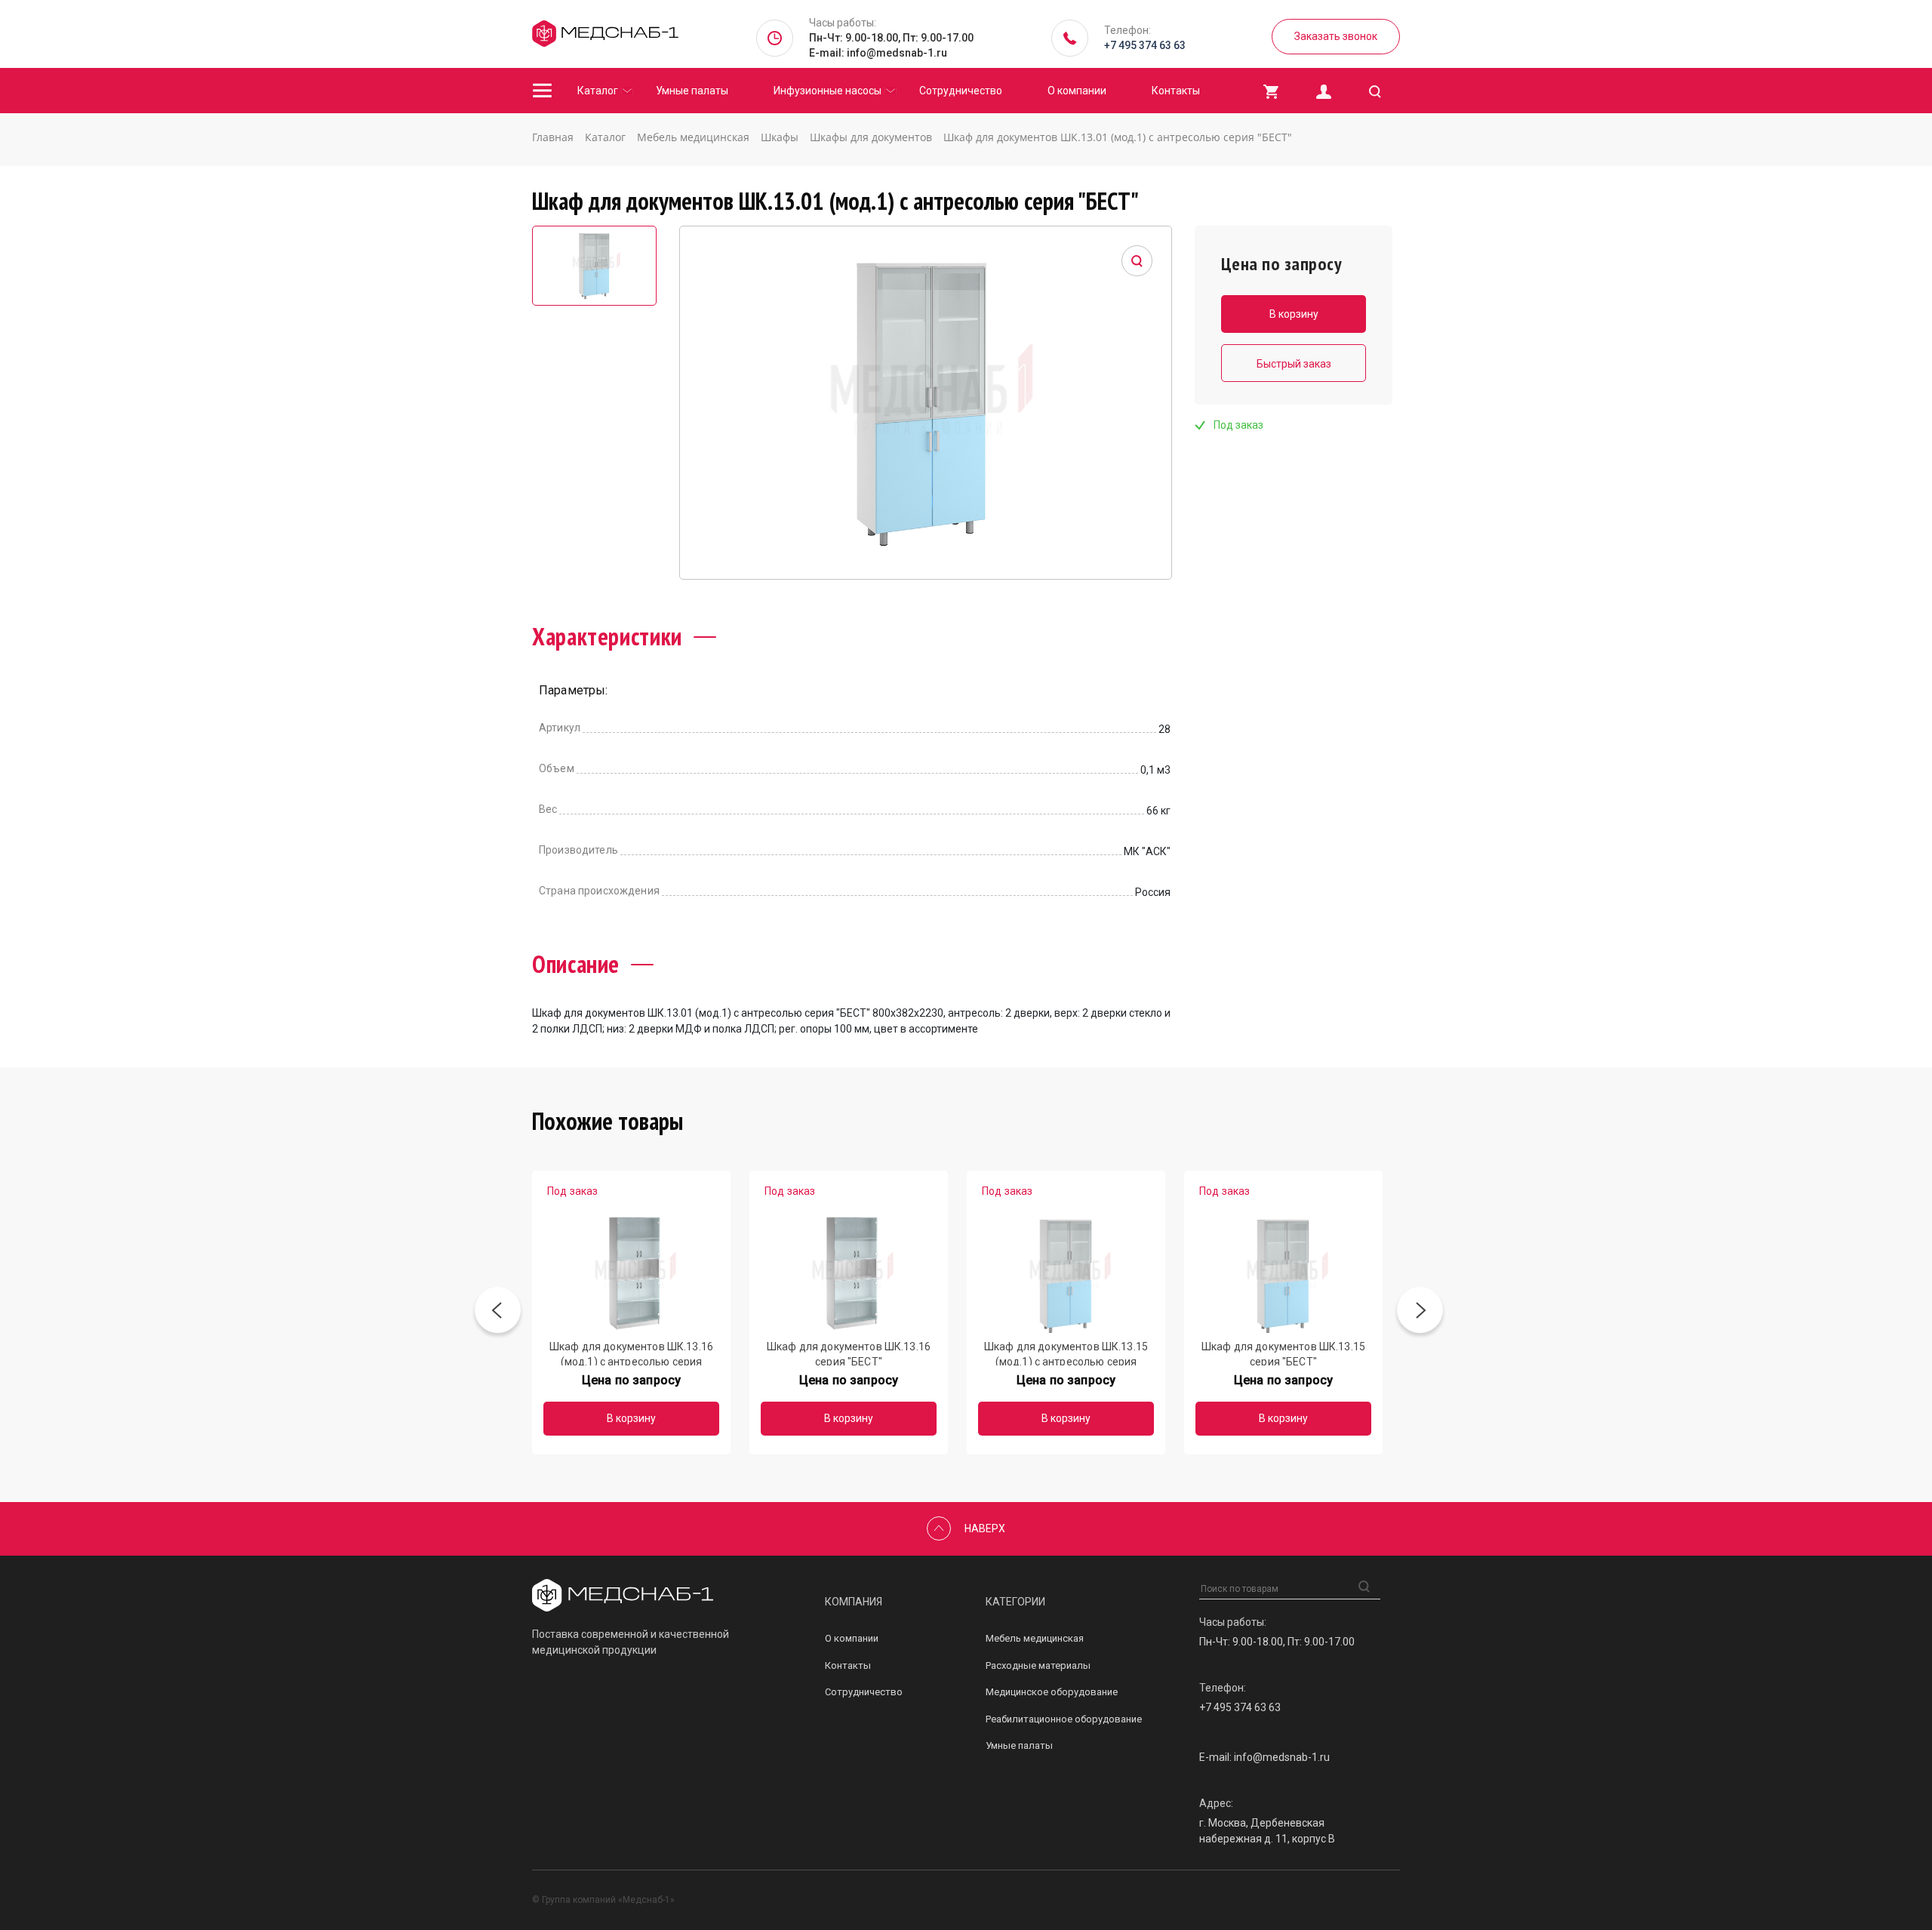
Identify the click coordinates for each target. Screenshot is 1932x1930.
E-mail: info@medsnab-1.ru (878, 53)
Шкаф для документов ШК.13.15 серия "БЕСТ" (1283, 1353)
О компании (1077, 91)
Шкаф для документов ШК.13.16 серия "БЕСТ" (849, 1353)
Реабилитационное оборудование (1064, 1719)
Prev (498, 1313)
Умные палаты (692, 91)
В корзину (631, 1418)
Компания (854, 1602)
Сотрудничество (961, 91)
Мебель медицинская (1035, 1638)
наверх (985, 1528)
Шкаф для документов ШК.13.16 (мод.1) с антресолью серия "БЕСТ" (631, 1353)
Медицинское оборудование (1052, 1692)
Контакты (1176, 91)
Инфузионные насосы (828, 91)
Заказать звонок (1336, 36)
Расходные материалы (1038, 1665)
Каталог (598, 91)
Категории (1015, 1602)
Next (1420, 1313)
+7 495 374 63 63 (1145, 45)
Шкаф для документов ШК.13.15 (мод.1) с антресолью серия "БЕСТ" (1066, 1353)
